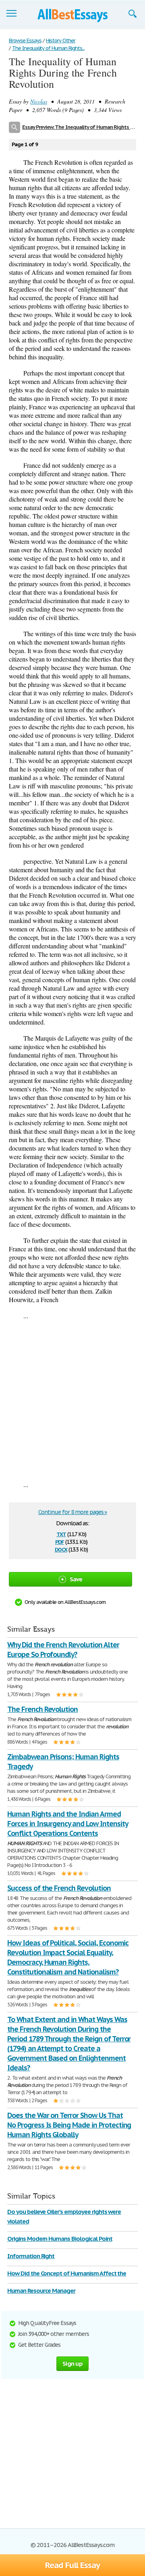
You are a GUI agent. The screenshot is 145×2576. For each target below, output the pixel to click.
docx (61, 1549)
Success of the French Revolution (59, 1888)
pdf (60, 1541)
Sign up (72, 2363)
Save (76, 1579)
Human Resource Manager (41, 2291)
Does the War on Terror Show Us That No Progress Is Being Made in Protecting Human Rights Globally (69, 2125)
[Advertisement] (72, 1400)
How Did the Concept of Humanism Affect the (67, 2273)
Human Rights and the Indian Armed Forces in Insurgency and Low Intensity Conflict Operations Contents (67, 1824)
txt (61, 1534)
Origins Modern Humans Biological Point (60, 2239)
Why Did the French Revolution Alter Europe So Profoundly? (63, 1650)
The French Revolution (42, 1709)
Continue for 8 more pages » (73, 1512)
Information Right (31, 2256)
